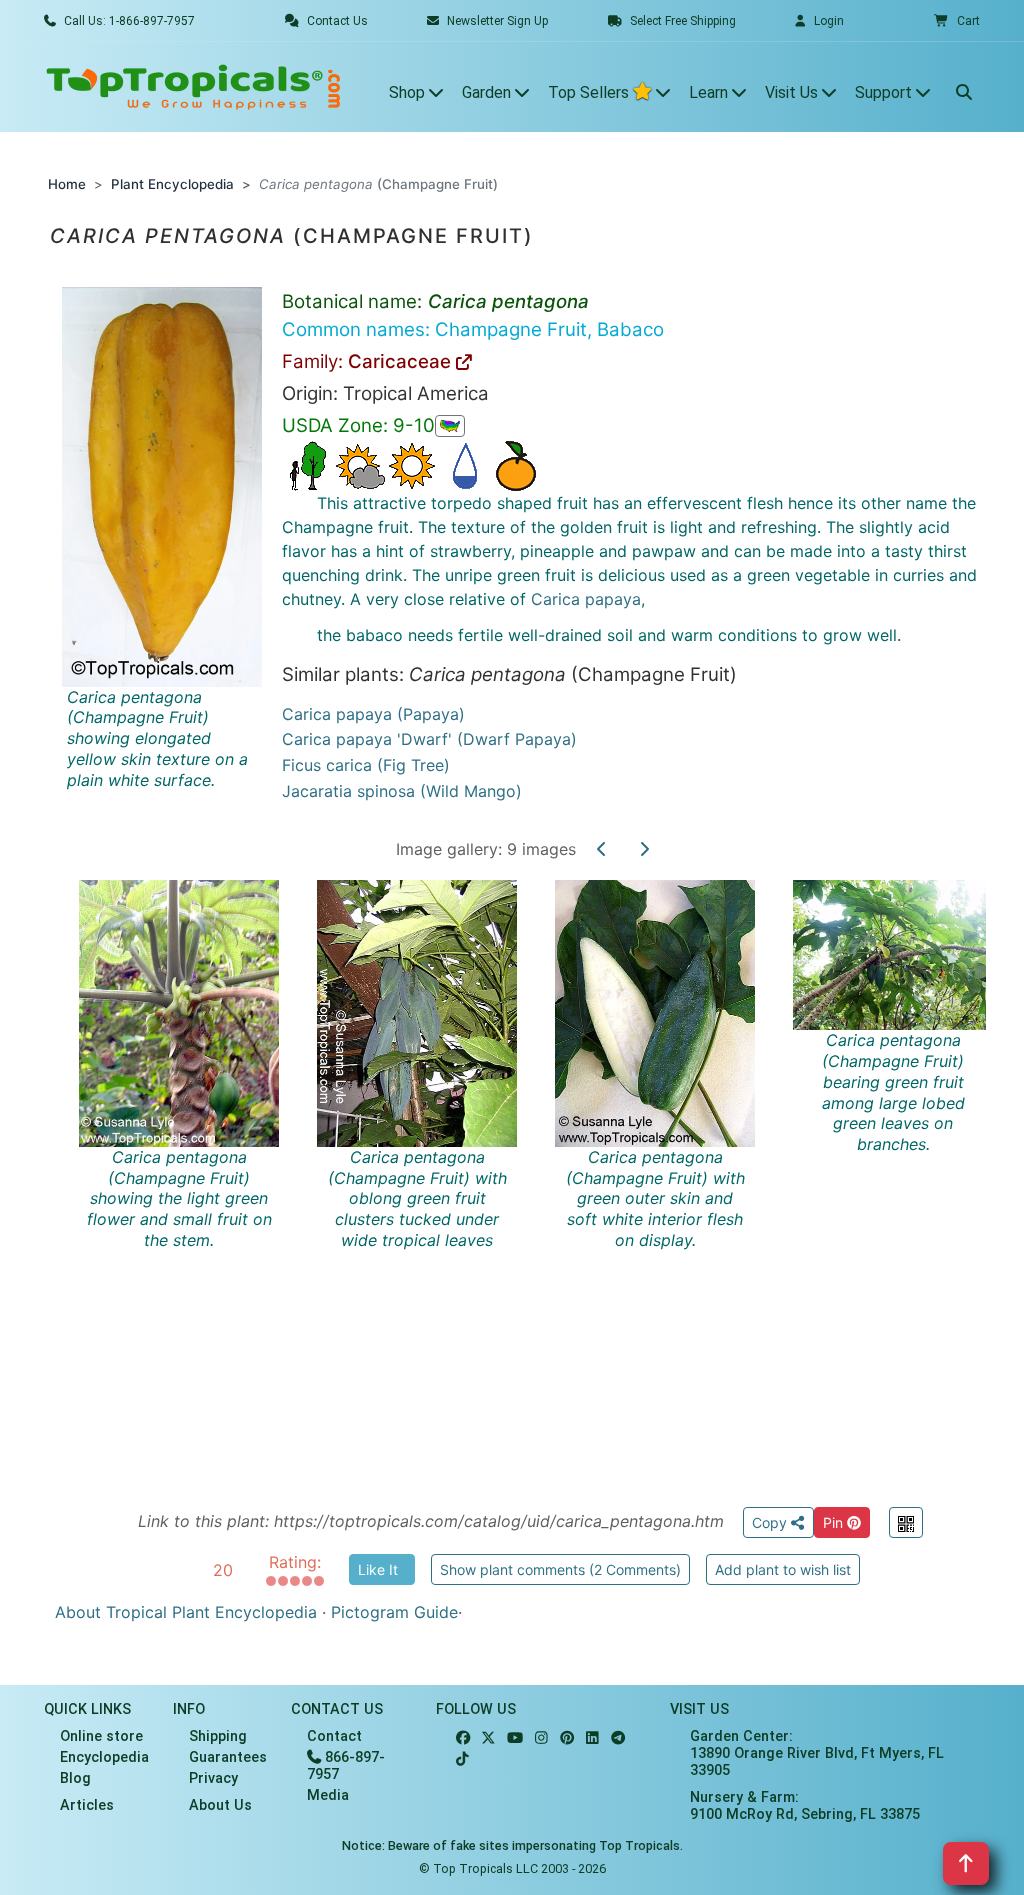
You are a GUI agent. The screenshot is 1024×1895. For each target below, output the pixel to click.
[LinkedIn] (592, 1738)
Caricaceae (402, 361)
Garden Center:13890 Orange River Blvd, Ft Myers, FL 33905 (817, 1754)
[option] (530, 1170)
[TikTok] (462, 1759)
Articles (87, 1805)
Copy (771, 1522)
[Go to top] (966, 1863)
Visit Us (793, 92)
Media (328, 1795)
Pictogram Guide (394, 1612)
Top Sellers (590, 92)
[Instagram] (541, 1738)
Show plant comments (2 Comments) (560, 1569)
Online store (101, 1736)
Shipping (218, 1736)
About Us (220, 1805)
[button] (957, 21)
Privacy (213, 1778)
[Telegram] (618, 1738)
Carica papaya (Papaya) (373, 714)
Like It (378, 1569)
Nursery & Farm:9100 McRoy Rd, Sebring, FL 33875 (805, 1806)
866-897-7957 (346, 1766)
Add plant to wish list (783, 1569)
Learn (710, 92)
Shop (409, 92)
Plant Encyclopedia (172, 184)
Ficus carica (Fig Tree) (366, 765)
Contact (334, 1736)
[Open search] (964, 87)
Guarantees (228, 1757)
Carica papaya (586, 599)
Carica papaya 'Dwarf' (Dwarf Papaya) (429, 739)
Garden (488, 92)
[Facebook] (463, 1738)
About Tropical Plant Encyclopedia (186, 1612)
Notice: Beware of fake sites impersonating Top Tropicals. (512, 1845)
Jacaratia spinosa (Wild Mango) (402, 791)
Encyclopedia (104, 1757)
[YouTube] (515, 1738)
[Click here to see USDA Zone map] (450, 426)
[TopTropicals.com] (194, 87)
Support (885, 92)
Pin (835, 1522)
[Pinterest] (567, 1738)
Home (67, 184)
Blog (75, 1778)
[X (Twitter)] (488, 1738)
